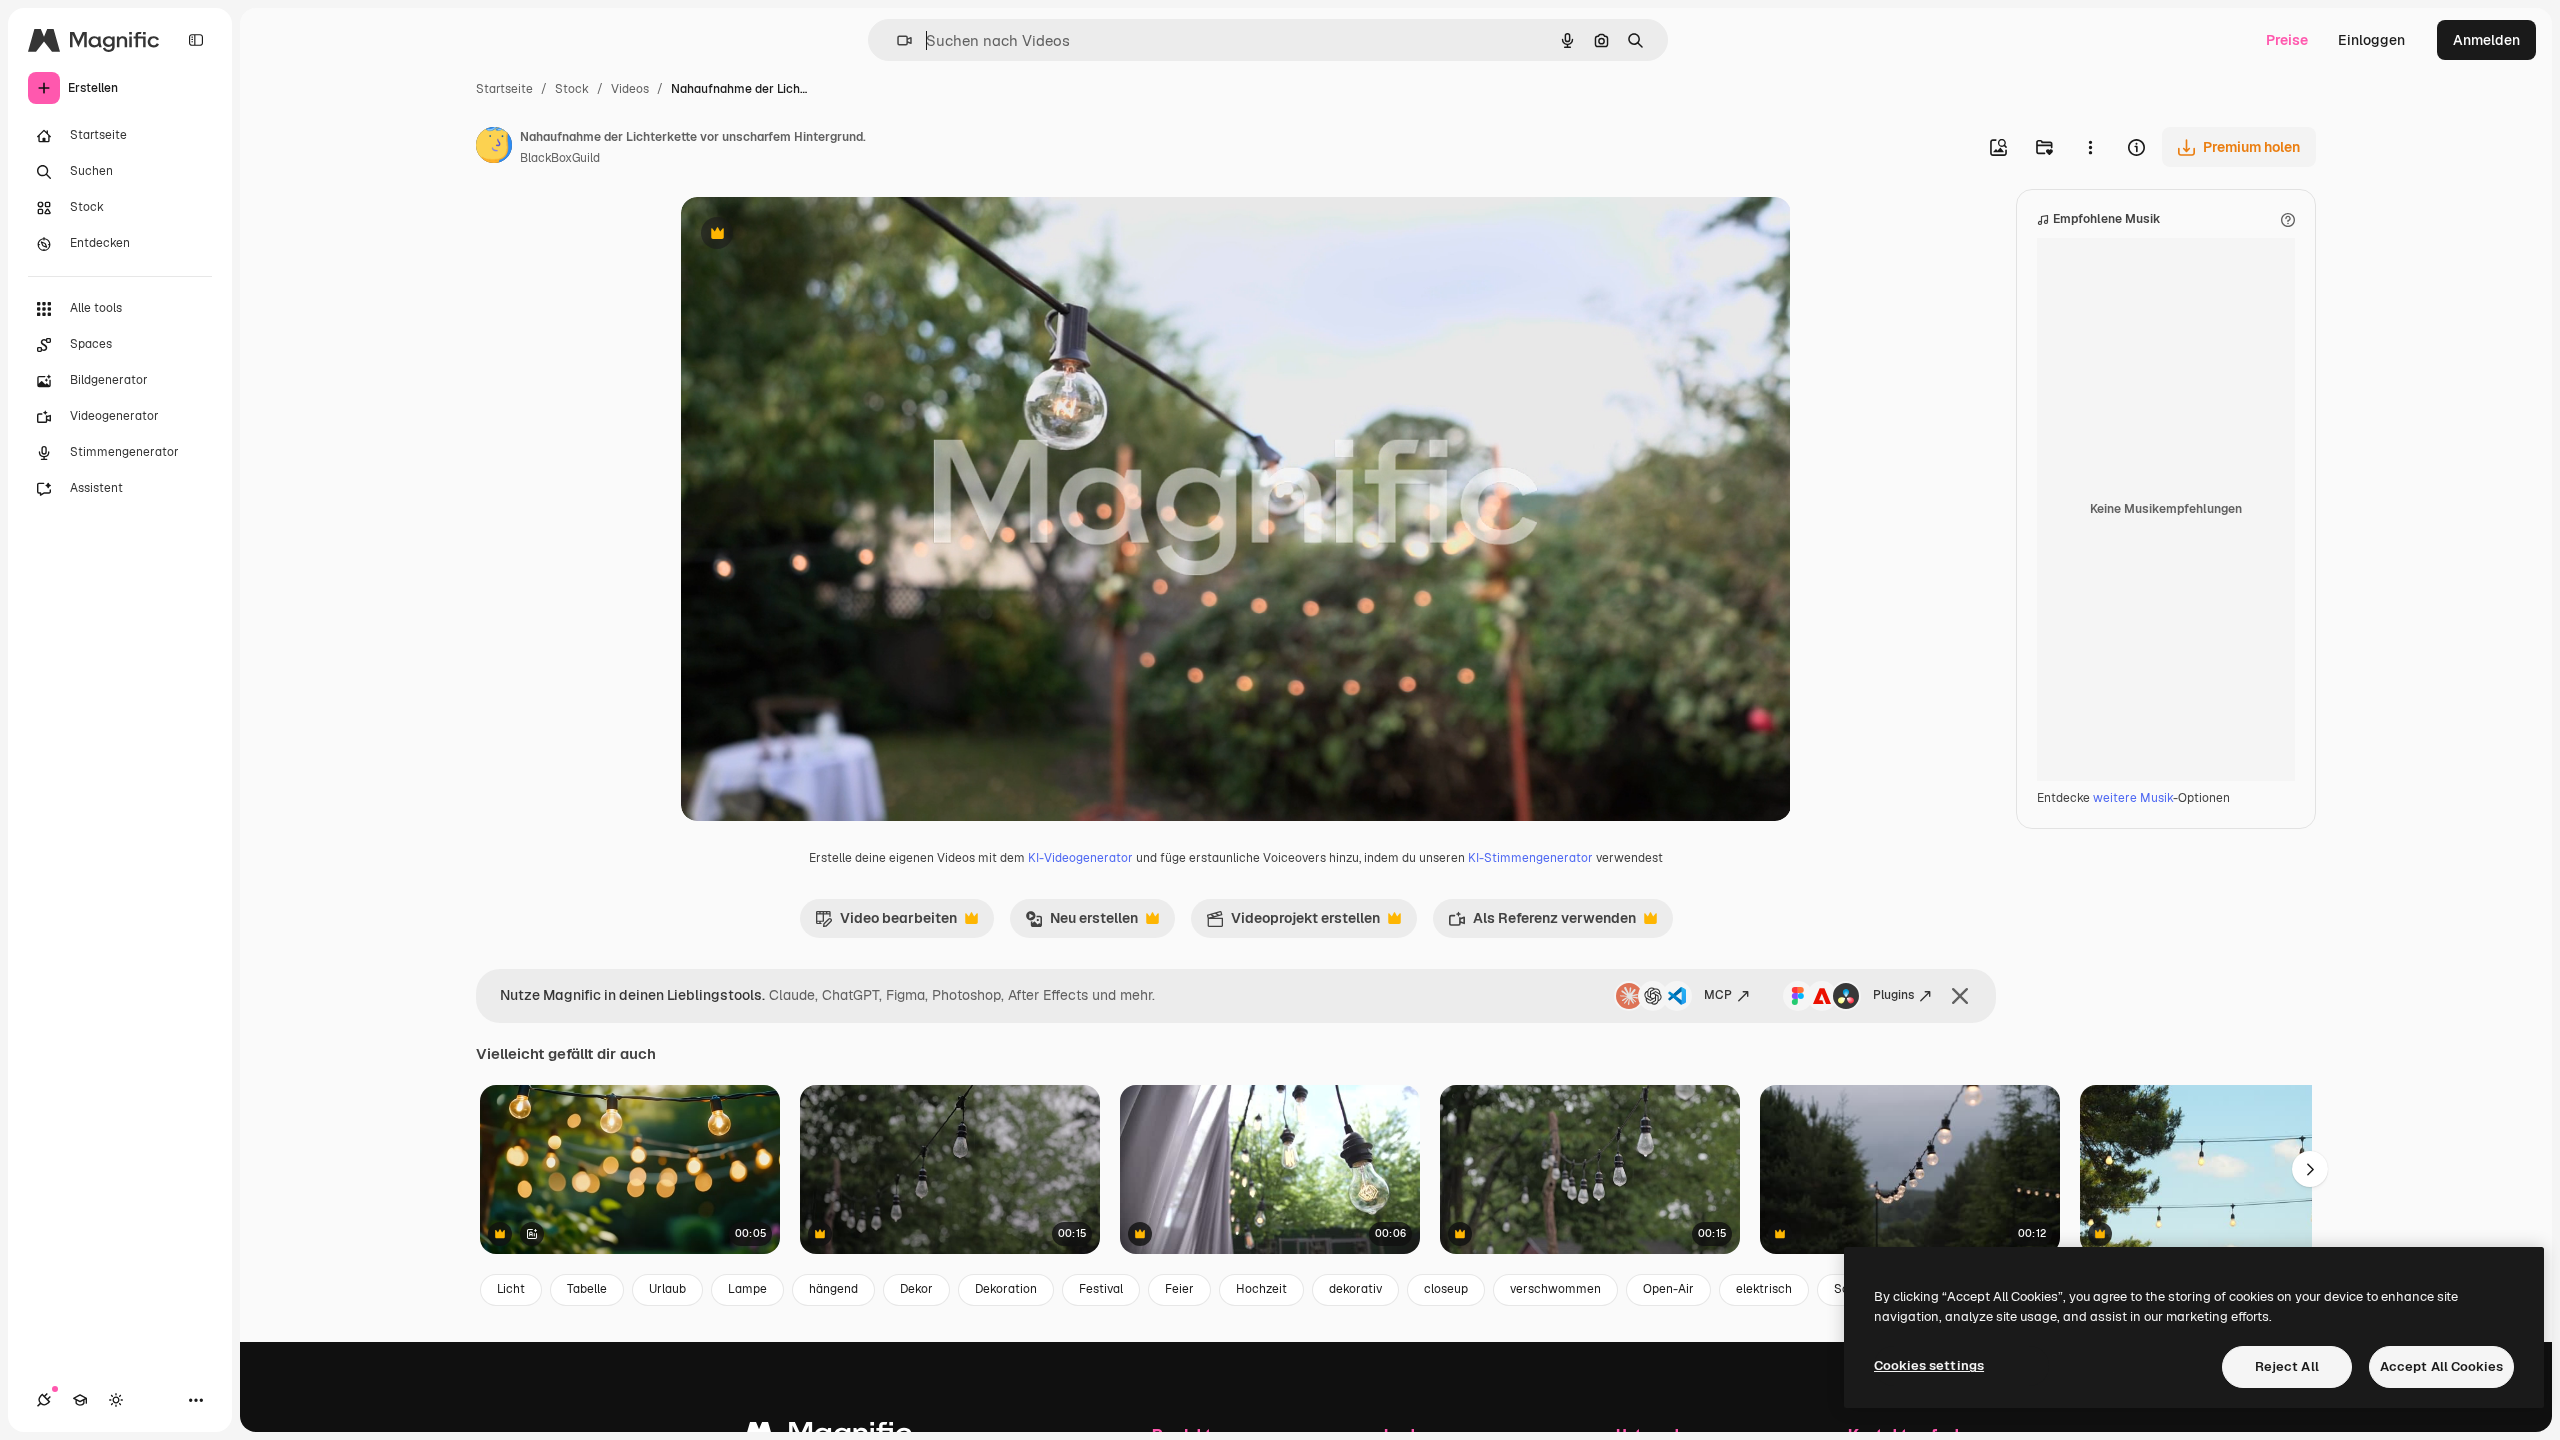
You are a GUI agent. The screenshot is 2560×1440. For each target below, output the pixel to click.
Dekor (916, 1289)
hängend (833, 1289)
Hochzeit (1261, 1289)
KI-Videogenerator (1080, 858)
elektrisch (1764, 1289)
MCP (1718, 995)
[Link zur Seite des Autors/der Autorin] (494, 148)
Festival (1101, 1289)
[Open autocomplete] (896, 40)
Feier (1179, 1289)
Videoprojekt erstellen (1293, 923)
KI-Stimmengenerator (1530, 858)
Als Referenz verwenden (1542, 923)
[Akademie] (80, 1400)
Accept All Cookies (2441, 1366)
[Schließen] (1960, 996)
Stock (572, 89)
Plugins (1893, 995)
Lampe (747, 1289)
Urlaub (667, 1289)
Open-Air (1668, 1289)
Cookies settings (1929, 1365)
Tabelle (587, 1289)
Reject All (2287, 1366)
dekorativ (1355, 1289)
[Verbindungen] (44, 1400)
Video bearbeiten (886, 923)
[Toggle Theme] (116, 1400)
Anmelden (2486, 40)
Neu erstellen (1081, 923)
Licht (511, 1289)
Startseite (504, 89)
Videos (630, 89)
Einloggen (2371, 40)
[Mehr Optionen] (2090, 147)
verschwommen (1555, 1289)
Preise (2287, 40)
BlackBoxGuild (560, 158)
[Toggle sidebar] (196, 40)
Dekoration (1006, 1289)
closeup (1446, 1289)
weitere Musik (2133, 798)
